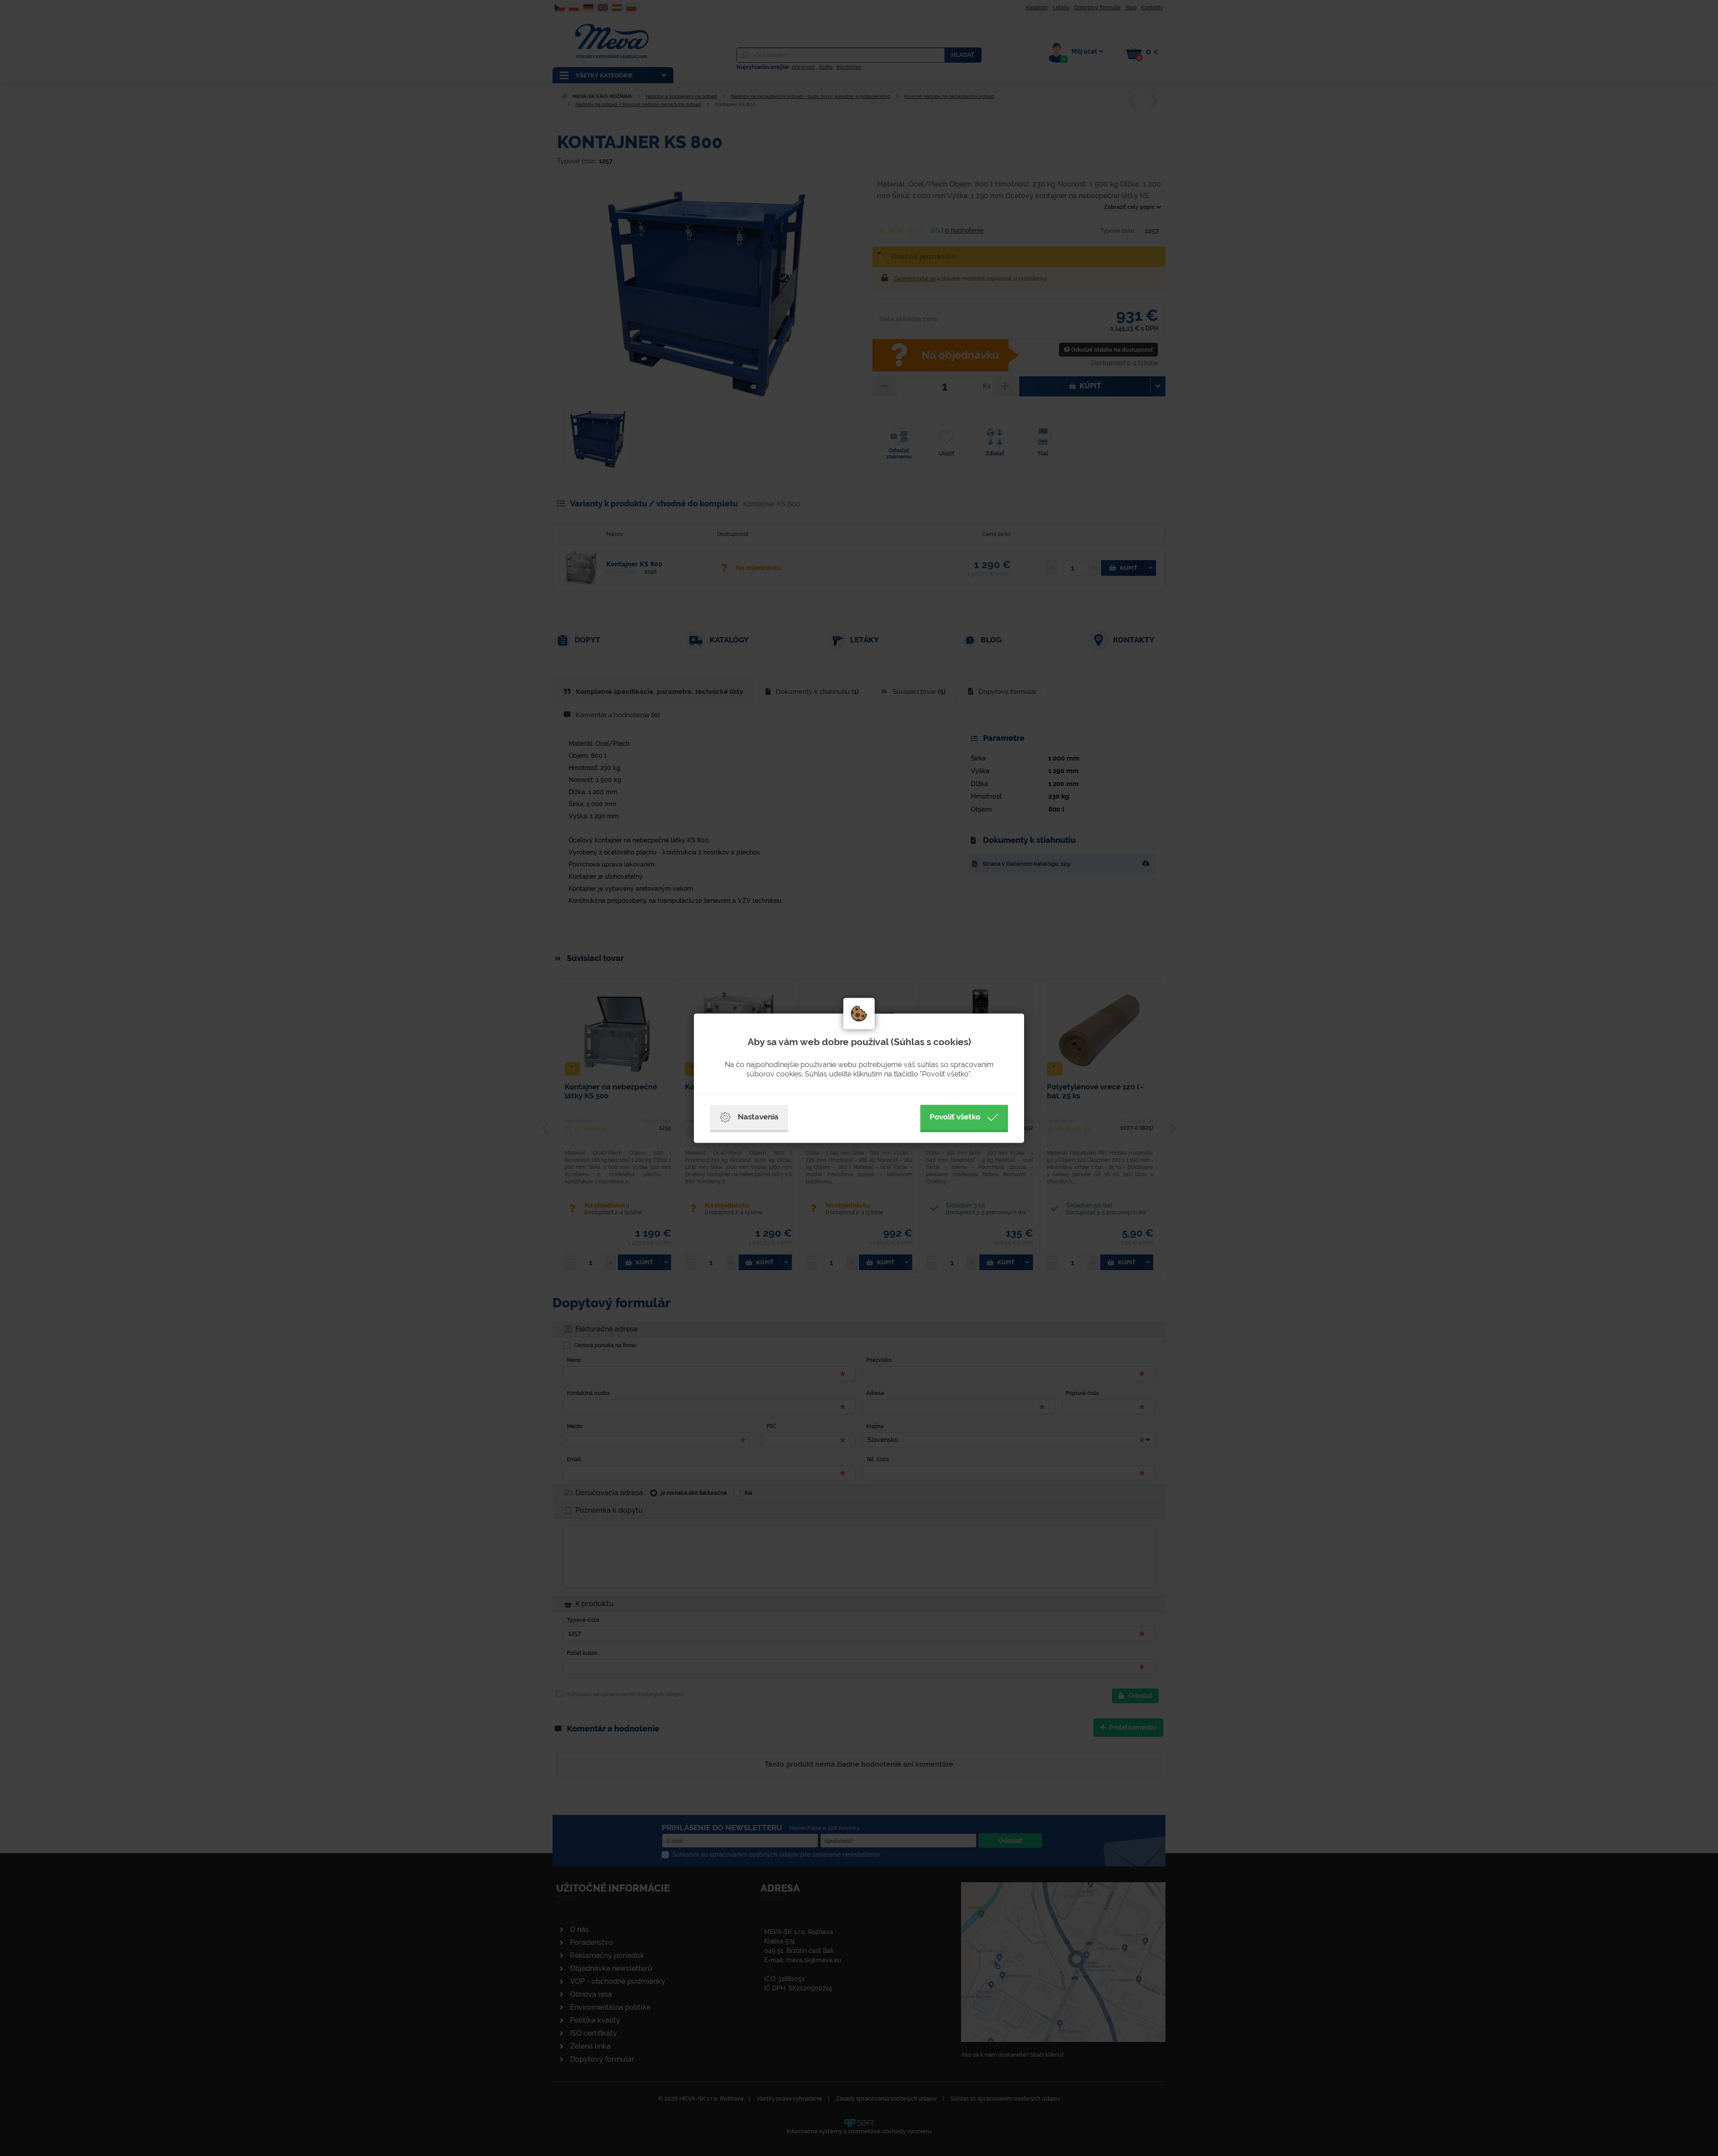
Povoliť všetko (955, 1117)
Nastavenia (758, 1117)
